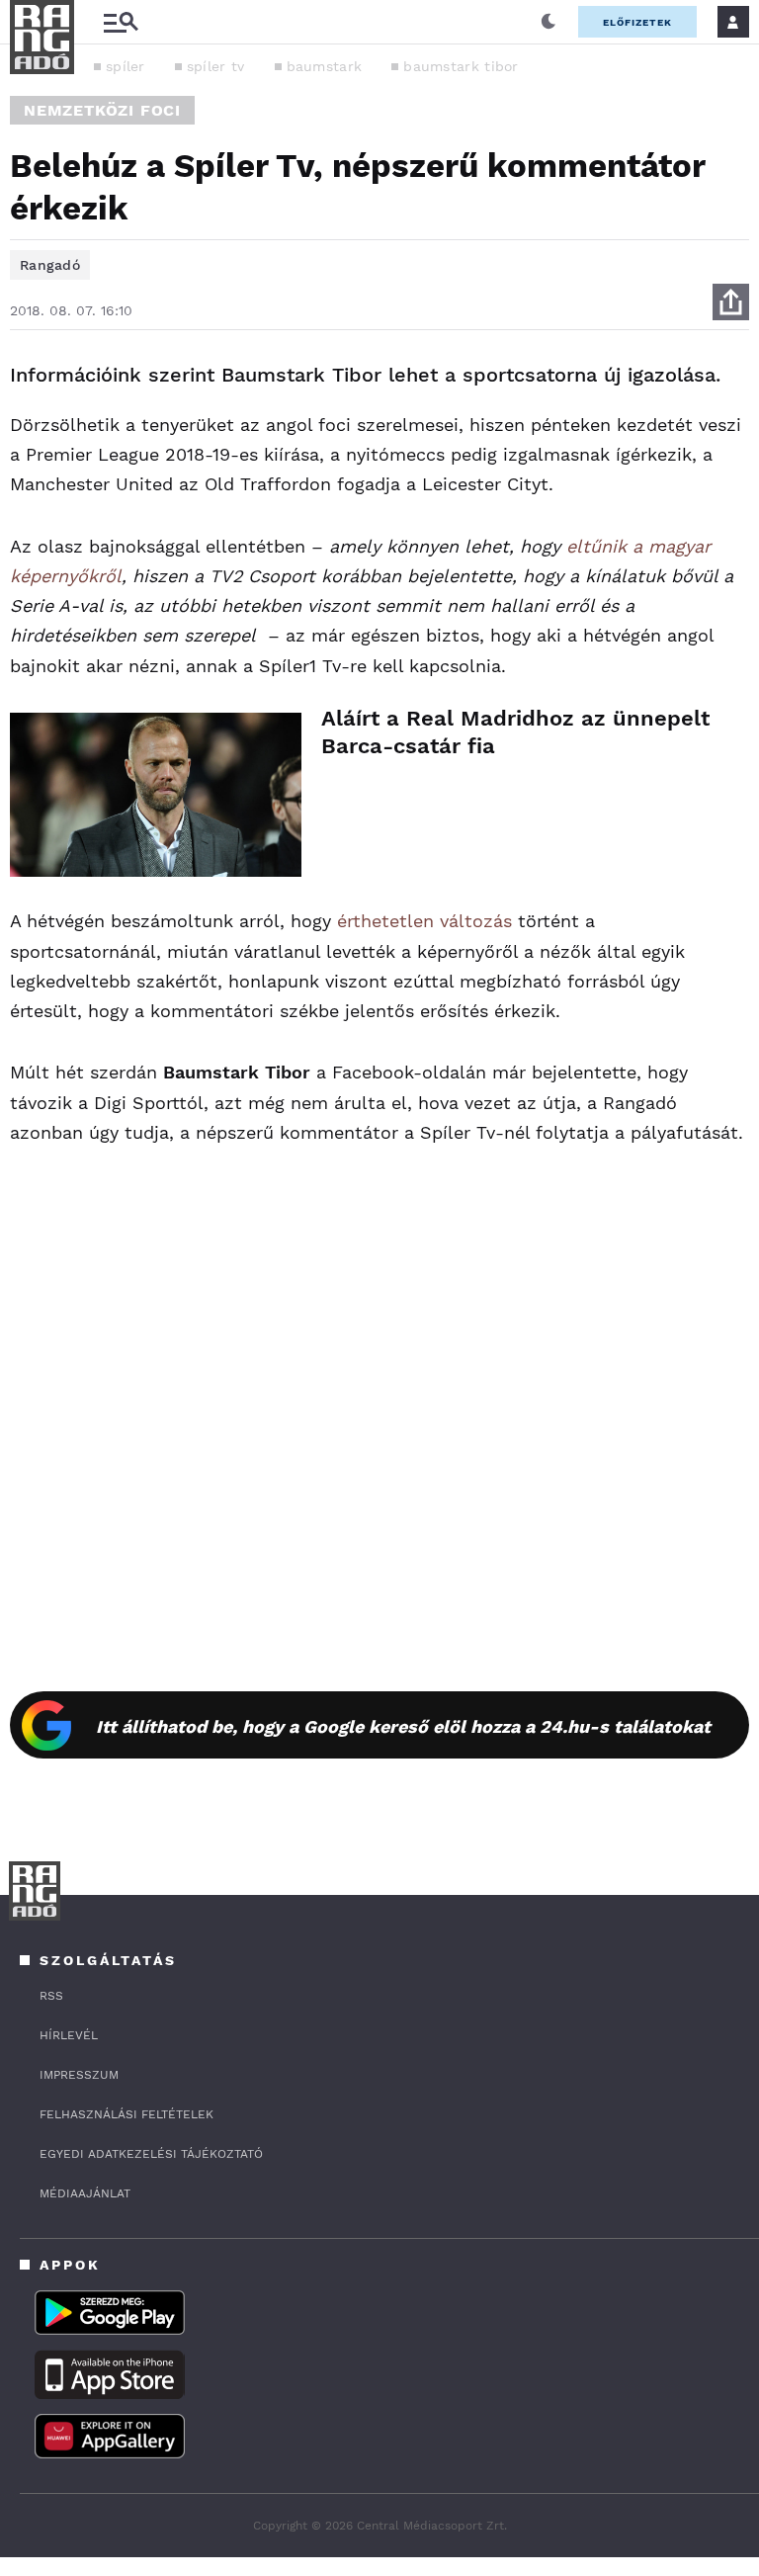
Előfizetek (637, 22)
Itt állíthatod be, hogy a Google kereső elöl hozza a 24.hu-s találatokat (403, 1726)
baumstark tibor (461, 66)
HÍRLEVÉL (69, 2035)
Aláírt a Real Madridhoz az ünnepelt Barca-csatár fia (515, 732)
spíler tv (216, 66)
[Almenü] (121, 22)
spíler (126, 66)
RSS (51, 1996)
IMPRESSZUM (79, 2075)
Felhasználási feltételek (126, 2114)
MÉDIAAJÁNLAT (85, 2193)
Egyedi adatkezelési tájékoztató (151, 2154)
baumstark (325, 66)
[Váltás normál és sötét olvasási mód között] (548, 22)
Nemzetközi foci (102, 110)
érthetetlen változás (424, 921)
